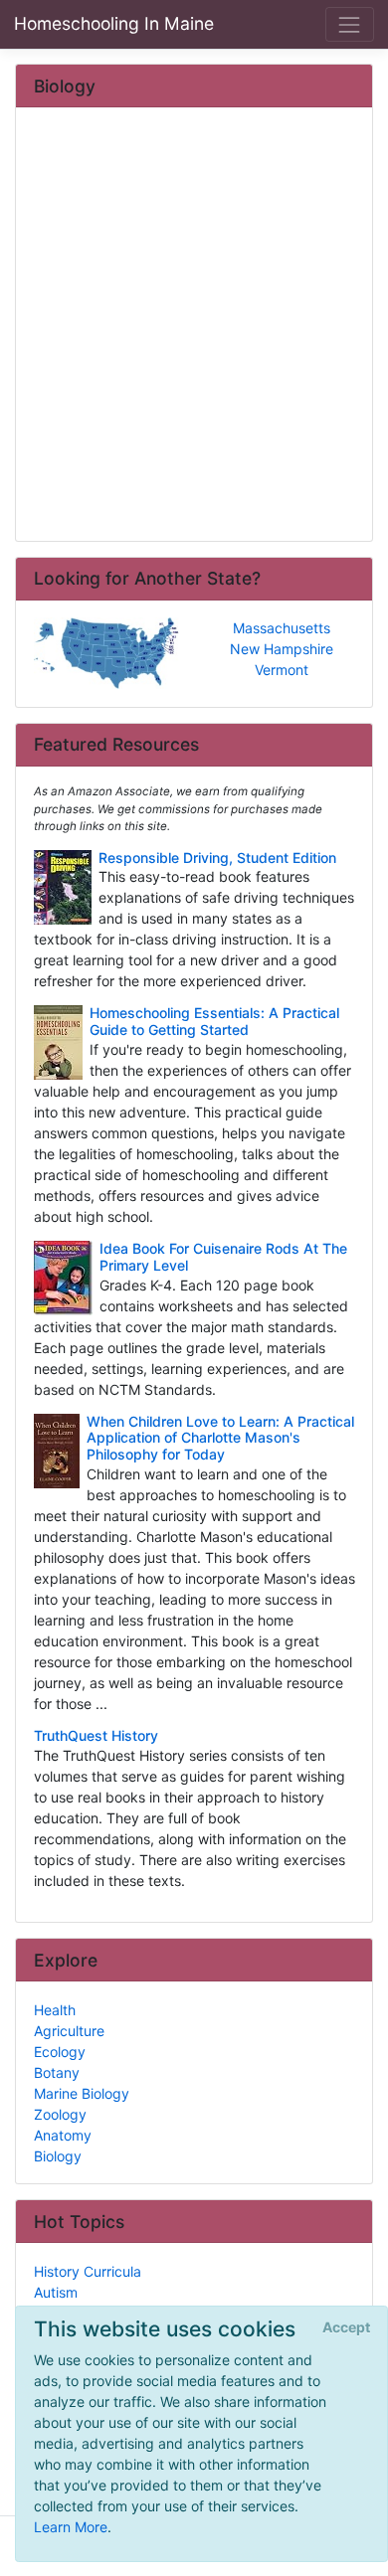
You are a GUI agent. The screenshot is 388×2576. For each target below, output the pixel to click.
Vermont (282, 670)
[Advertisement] (194, 326)
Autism (56, 2292)
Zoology (60, 2114)
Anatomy (63, 2135)
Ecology (60, 2052)
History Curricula (88, 2271)
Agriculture (69, 2031)
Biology (58, 2156)
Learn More (71, 2527)
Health (55, 2010)
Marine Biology (82, 2093)
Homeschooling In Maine (114, 23)
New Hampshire (282, 649)
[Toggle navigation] (350, 24)
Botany (57, 2072)
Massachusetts (282, 628)
